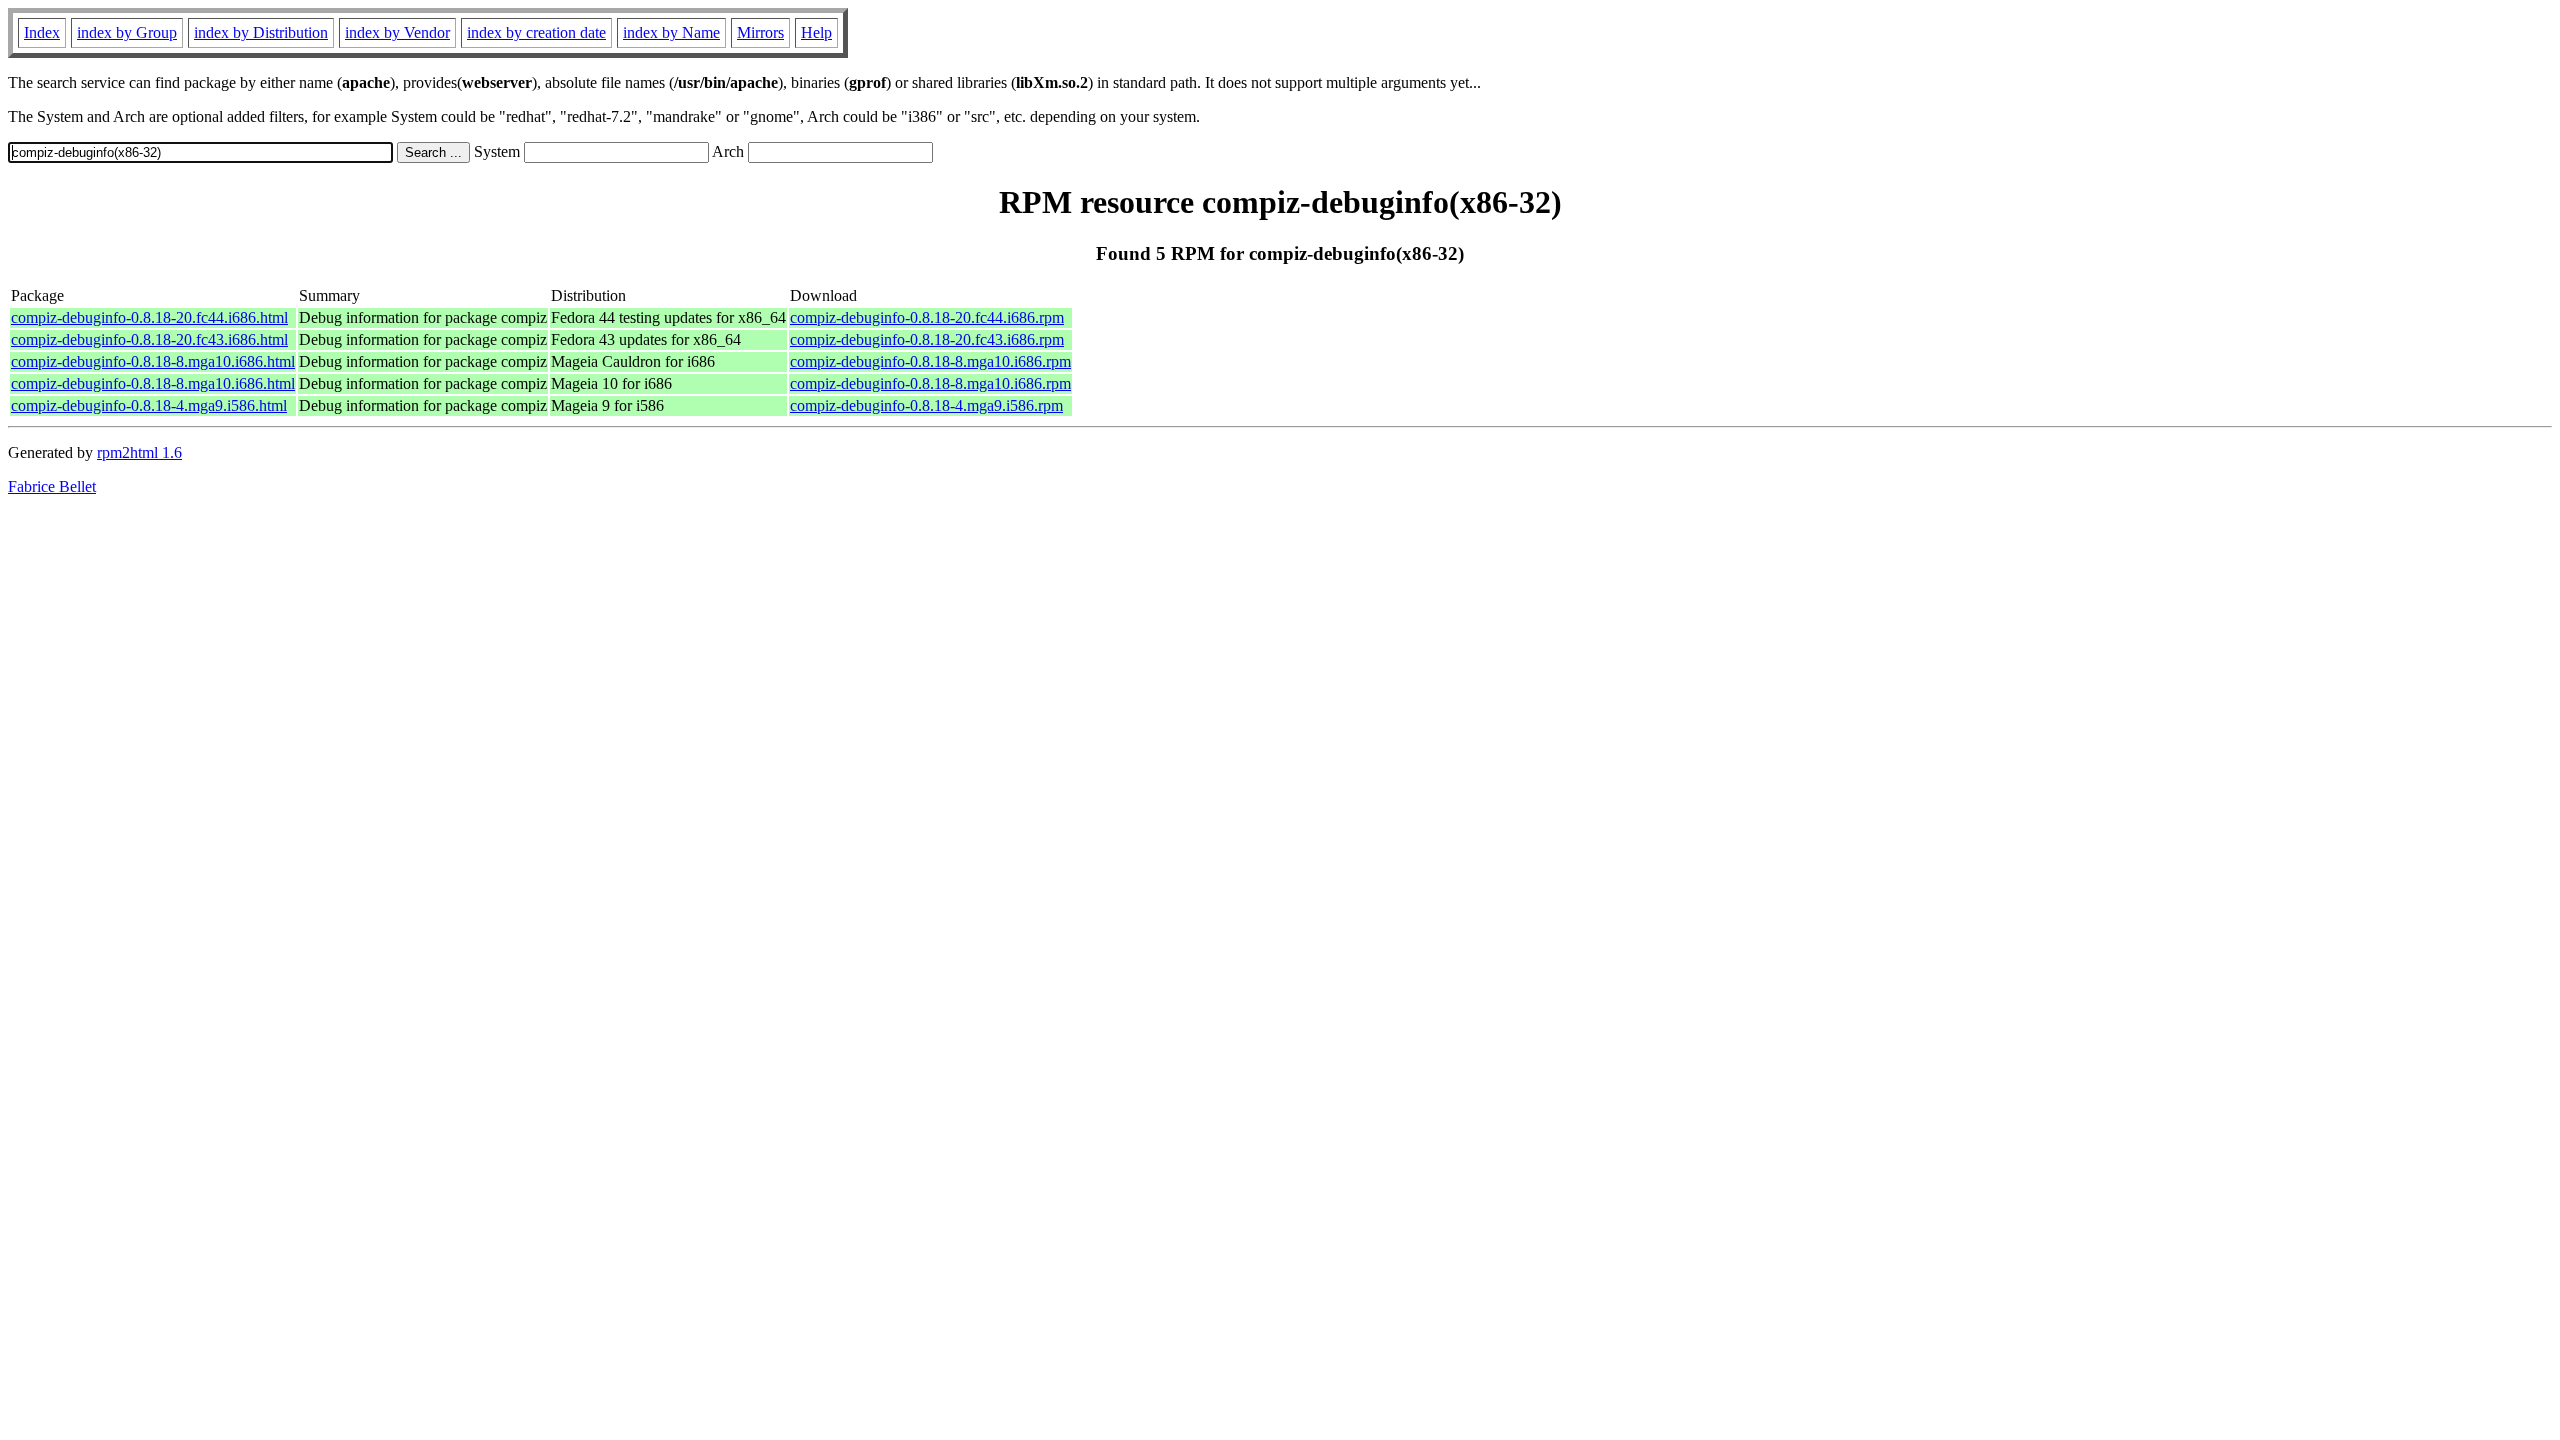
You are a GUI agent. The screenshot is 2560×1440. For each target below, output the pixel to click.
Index (42, 32)
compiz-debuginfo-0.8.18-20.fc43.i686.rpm (927, 339)
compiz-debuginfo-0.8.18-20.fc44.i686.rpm (927, 317)
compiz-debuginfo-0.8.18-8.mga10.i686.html (153, 361)
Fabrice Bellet (52, 486)
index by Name (671, 32)
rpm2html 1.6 (139, 452)
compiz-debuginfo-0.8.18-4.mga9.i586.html (149, 405)
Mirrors (760, 32)
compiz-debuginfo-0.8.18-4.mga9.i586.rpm (926, 405)
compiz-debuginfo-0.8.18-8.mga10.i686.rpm (930, 361)
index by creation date (536, 32)
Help (816, 32)
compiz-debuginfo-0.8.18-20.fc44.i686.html (149, 317)
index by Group (127, 32)
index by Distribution (261, 32)
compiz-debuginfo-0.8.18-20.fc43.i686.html (149, 339)
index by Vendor (397, 32)
